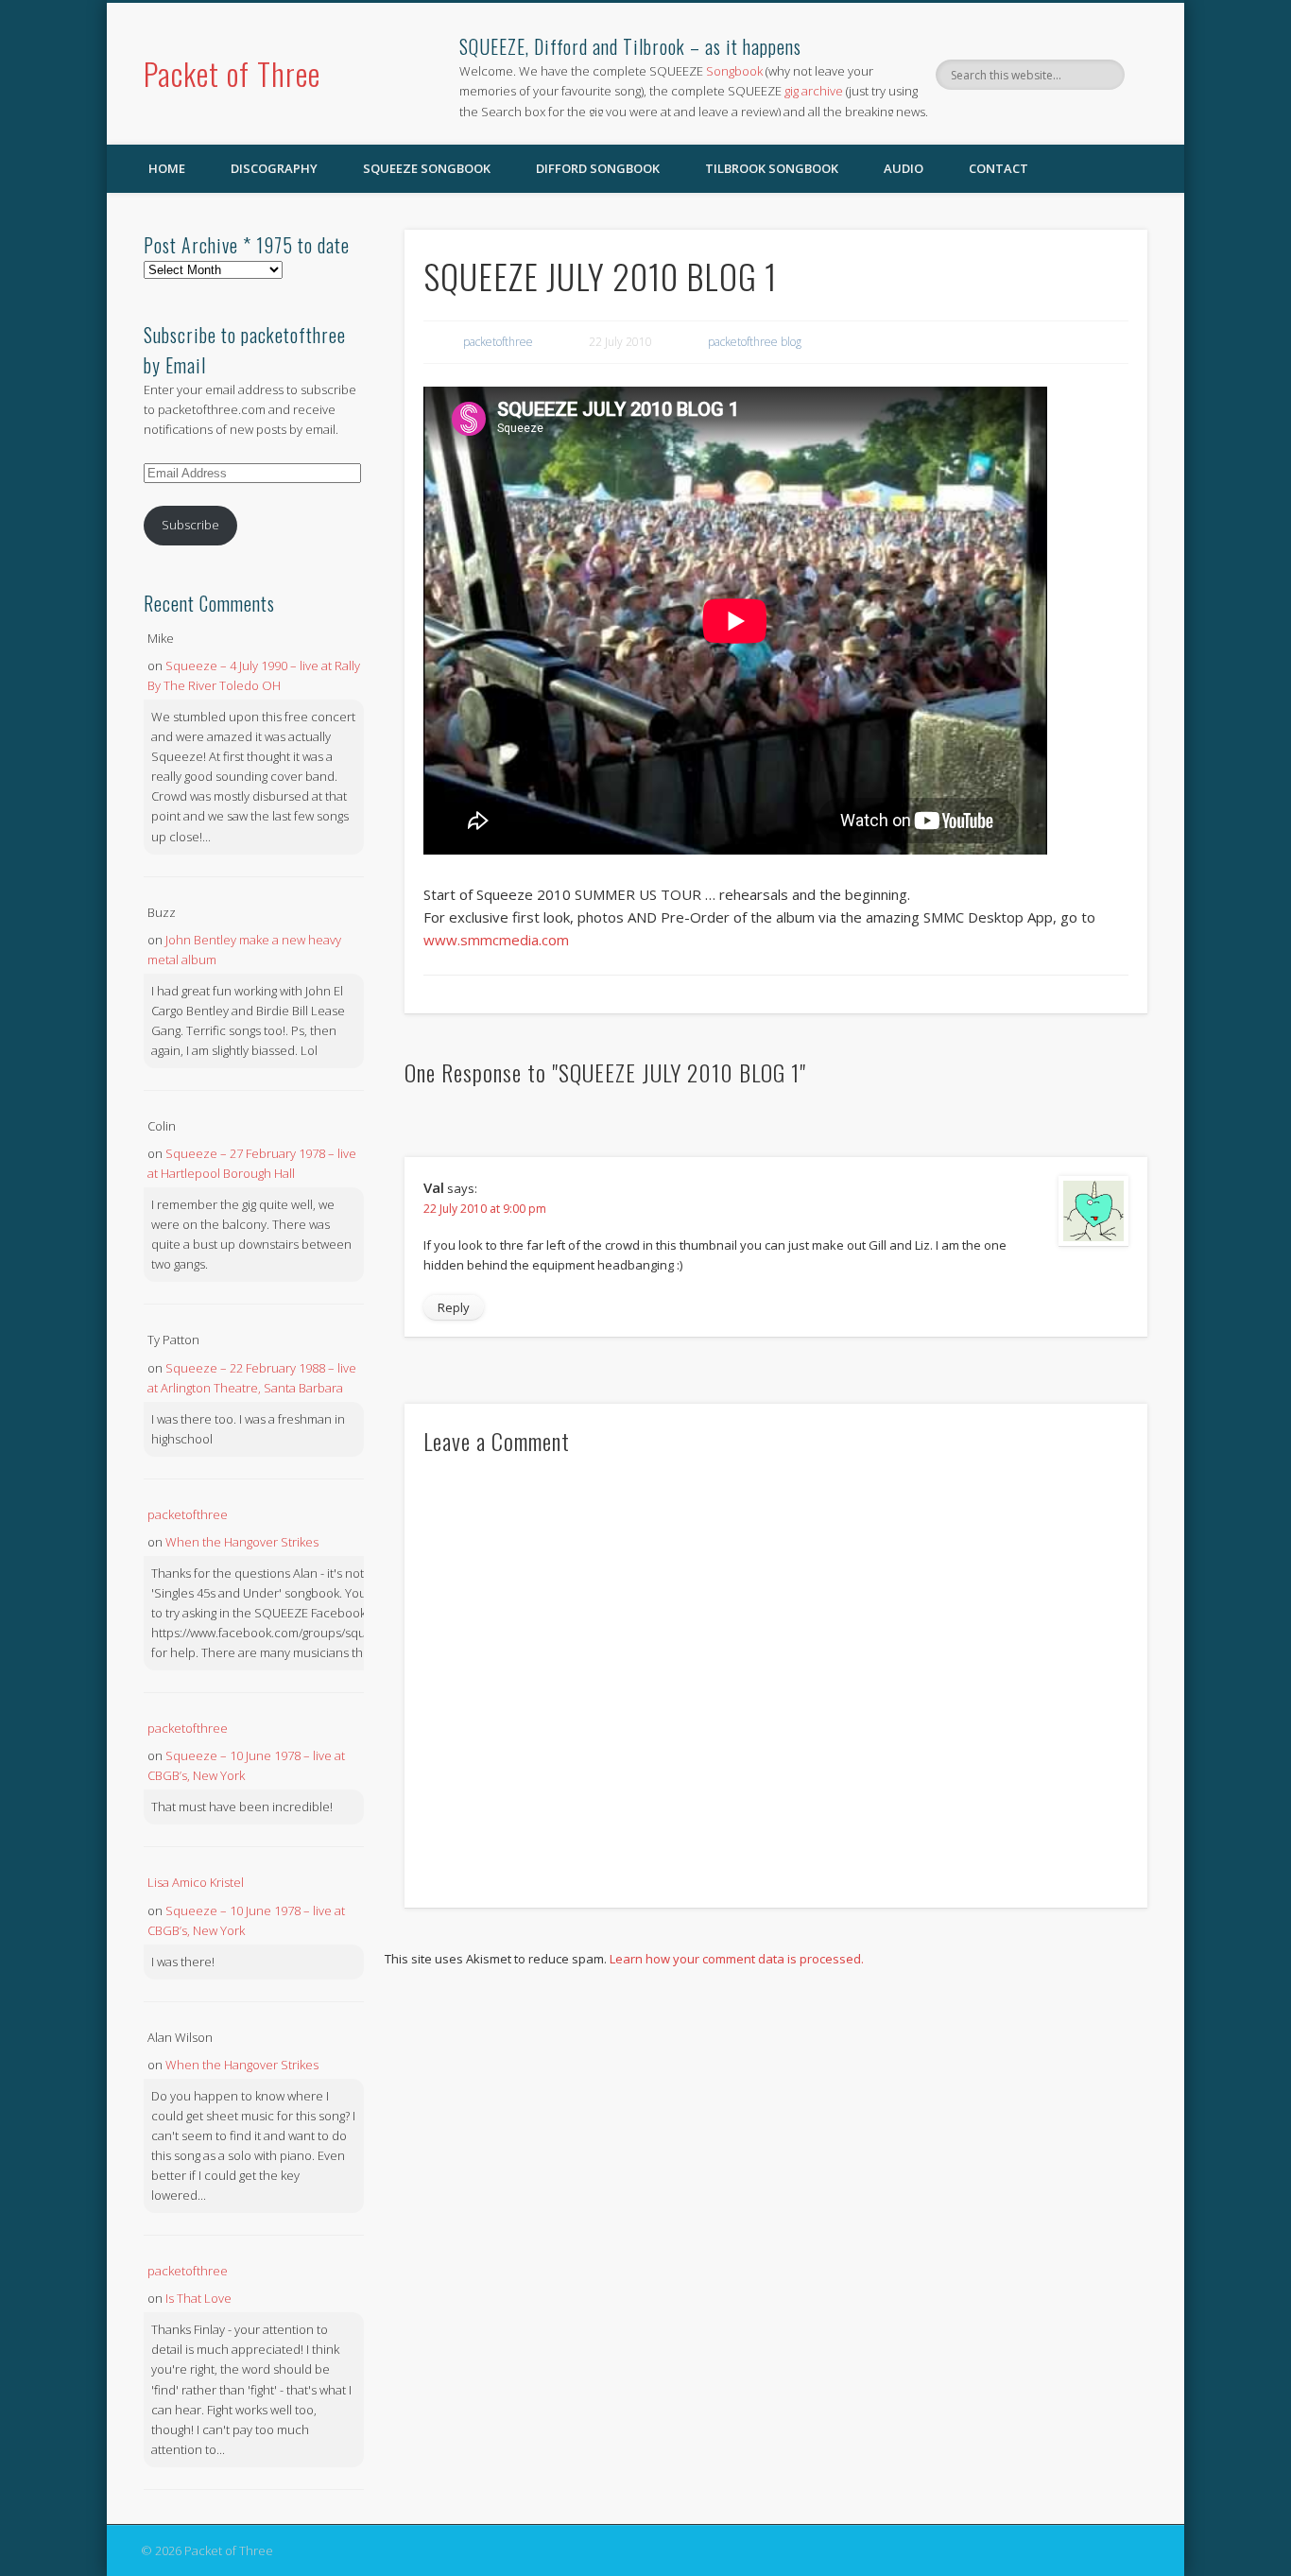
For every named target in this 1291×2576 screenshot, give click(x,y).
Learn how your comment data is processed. (737, 1959)
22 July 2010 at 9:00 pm (485, 1209)
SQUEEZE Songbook (427, 168)
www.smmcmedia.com (496, 940)
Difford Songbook (598, 168)
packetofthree (498, 342)
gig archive (814, 91)
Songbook (734, 71)
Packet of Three (232, 73)
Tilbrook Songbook (772, 168)
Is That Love (198, 2298)
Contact (998, 168)
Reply (454, 1307)
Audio (904, 168)
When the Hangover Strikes (242, 1542)
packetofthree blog (755, 342)
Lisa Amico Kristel (196, 1882)
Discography (274, 168)
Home (167, 168)
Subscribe (190, 525)
